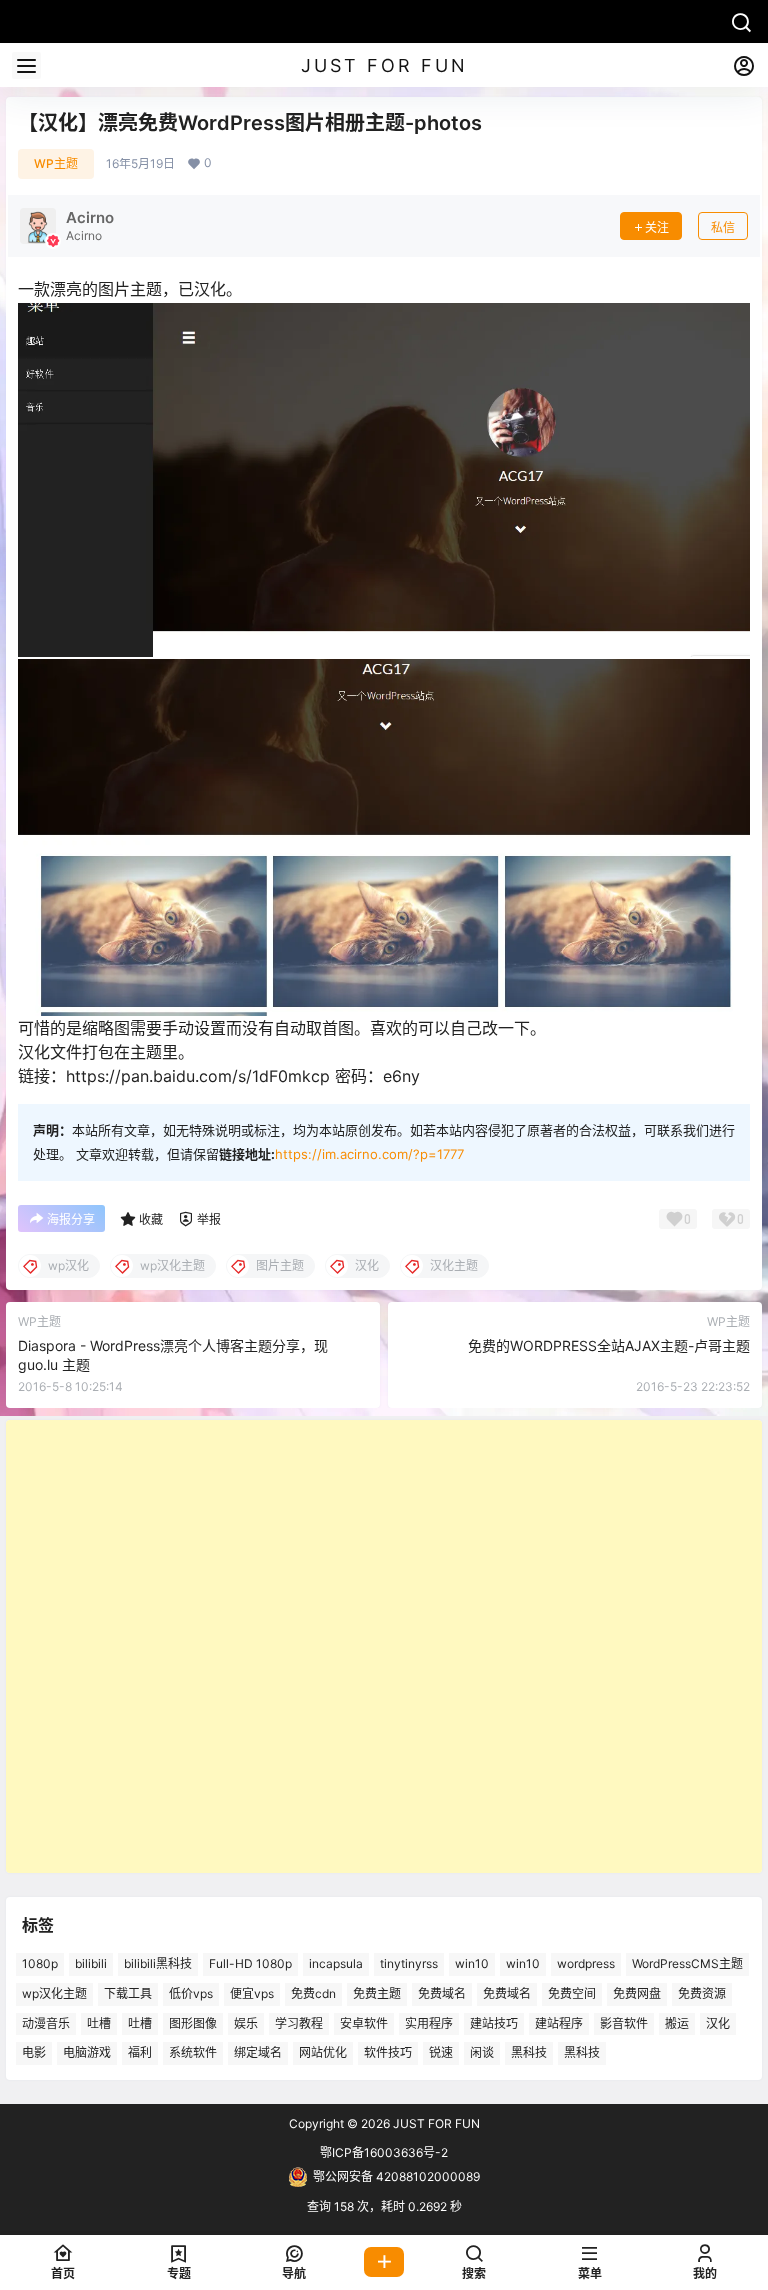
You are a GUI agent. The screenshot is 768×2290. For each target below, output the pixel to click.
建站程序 (559, 2022)
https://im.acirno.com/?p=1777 (369, 1154)
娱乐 (246, 2022)
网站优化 (323, 2052)
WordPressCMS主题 (687, 1963)
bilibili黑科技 (158, 1963)
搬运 (677, 2022)
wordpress (586, 1963)
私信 (723, 227)
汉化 (718, 2022)
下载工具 (128, 1992)
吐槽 (99, 2022)
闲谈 (482, 2052)
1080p (40, 1963)
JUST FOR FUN (435, 2123)
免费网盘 (637, 1992)
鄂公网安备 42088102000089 (396, 2176)
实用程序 (429, 2022)
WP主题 (56, 163)
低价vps (191, 1992)
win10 (472, 1963)
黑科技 (529, 2052)
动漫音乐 (46, 2022)
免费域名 (442, 1992)
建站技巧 (494, 2022)
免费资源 (702, 1992)
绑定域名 (258, 2052)
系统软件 (193, 2052)
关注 (657, 227)
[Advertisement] (384, 1646)
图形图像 (193, 2022)
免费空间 (572, 1992)
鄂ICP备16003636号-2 (384, 2152)
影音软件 (624, 2022)
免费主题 (377, 1992)
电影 (34, 2052)
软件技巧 (388, 2052)
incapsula (336, 1963)
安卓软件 (364, 2022)
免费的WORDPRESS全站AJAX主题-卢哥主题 (609, 1345)
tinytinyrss (409, 1963)
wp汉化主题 (54, 1992)
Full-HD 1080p (250, 1963)
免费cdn (313, 1992)
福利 (140, 2052)
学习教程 (299, 2022)
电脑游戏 (87, 2052)
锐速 (441, 2052)
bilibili (91, 1963)
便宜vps (252, 1992)
